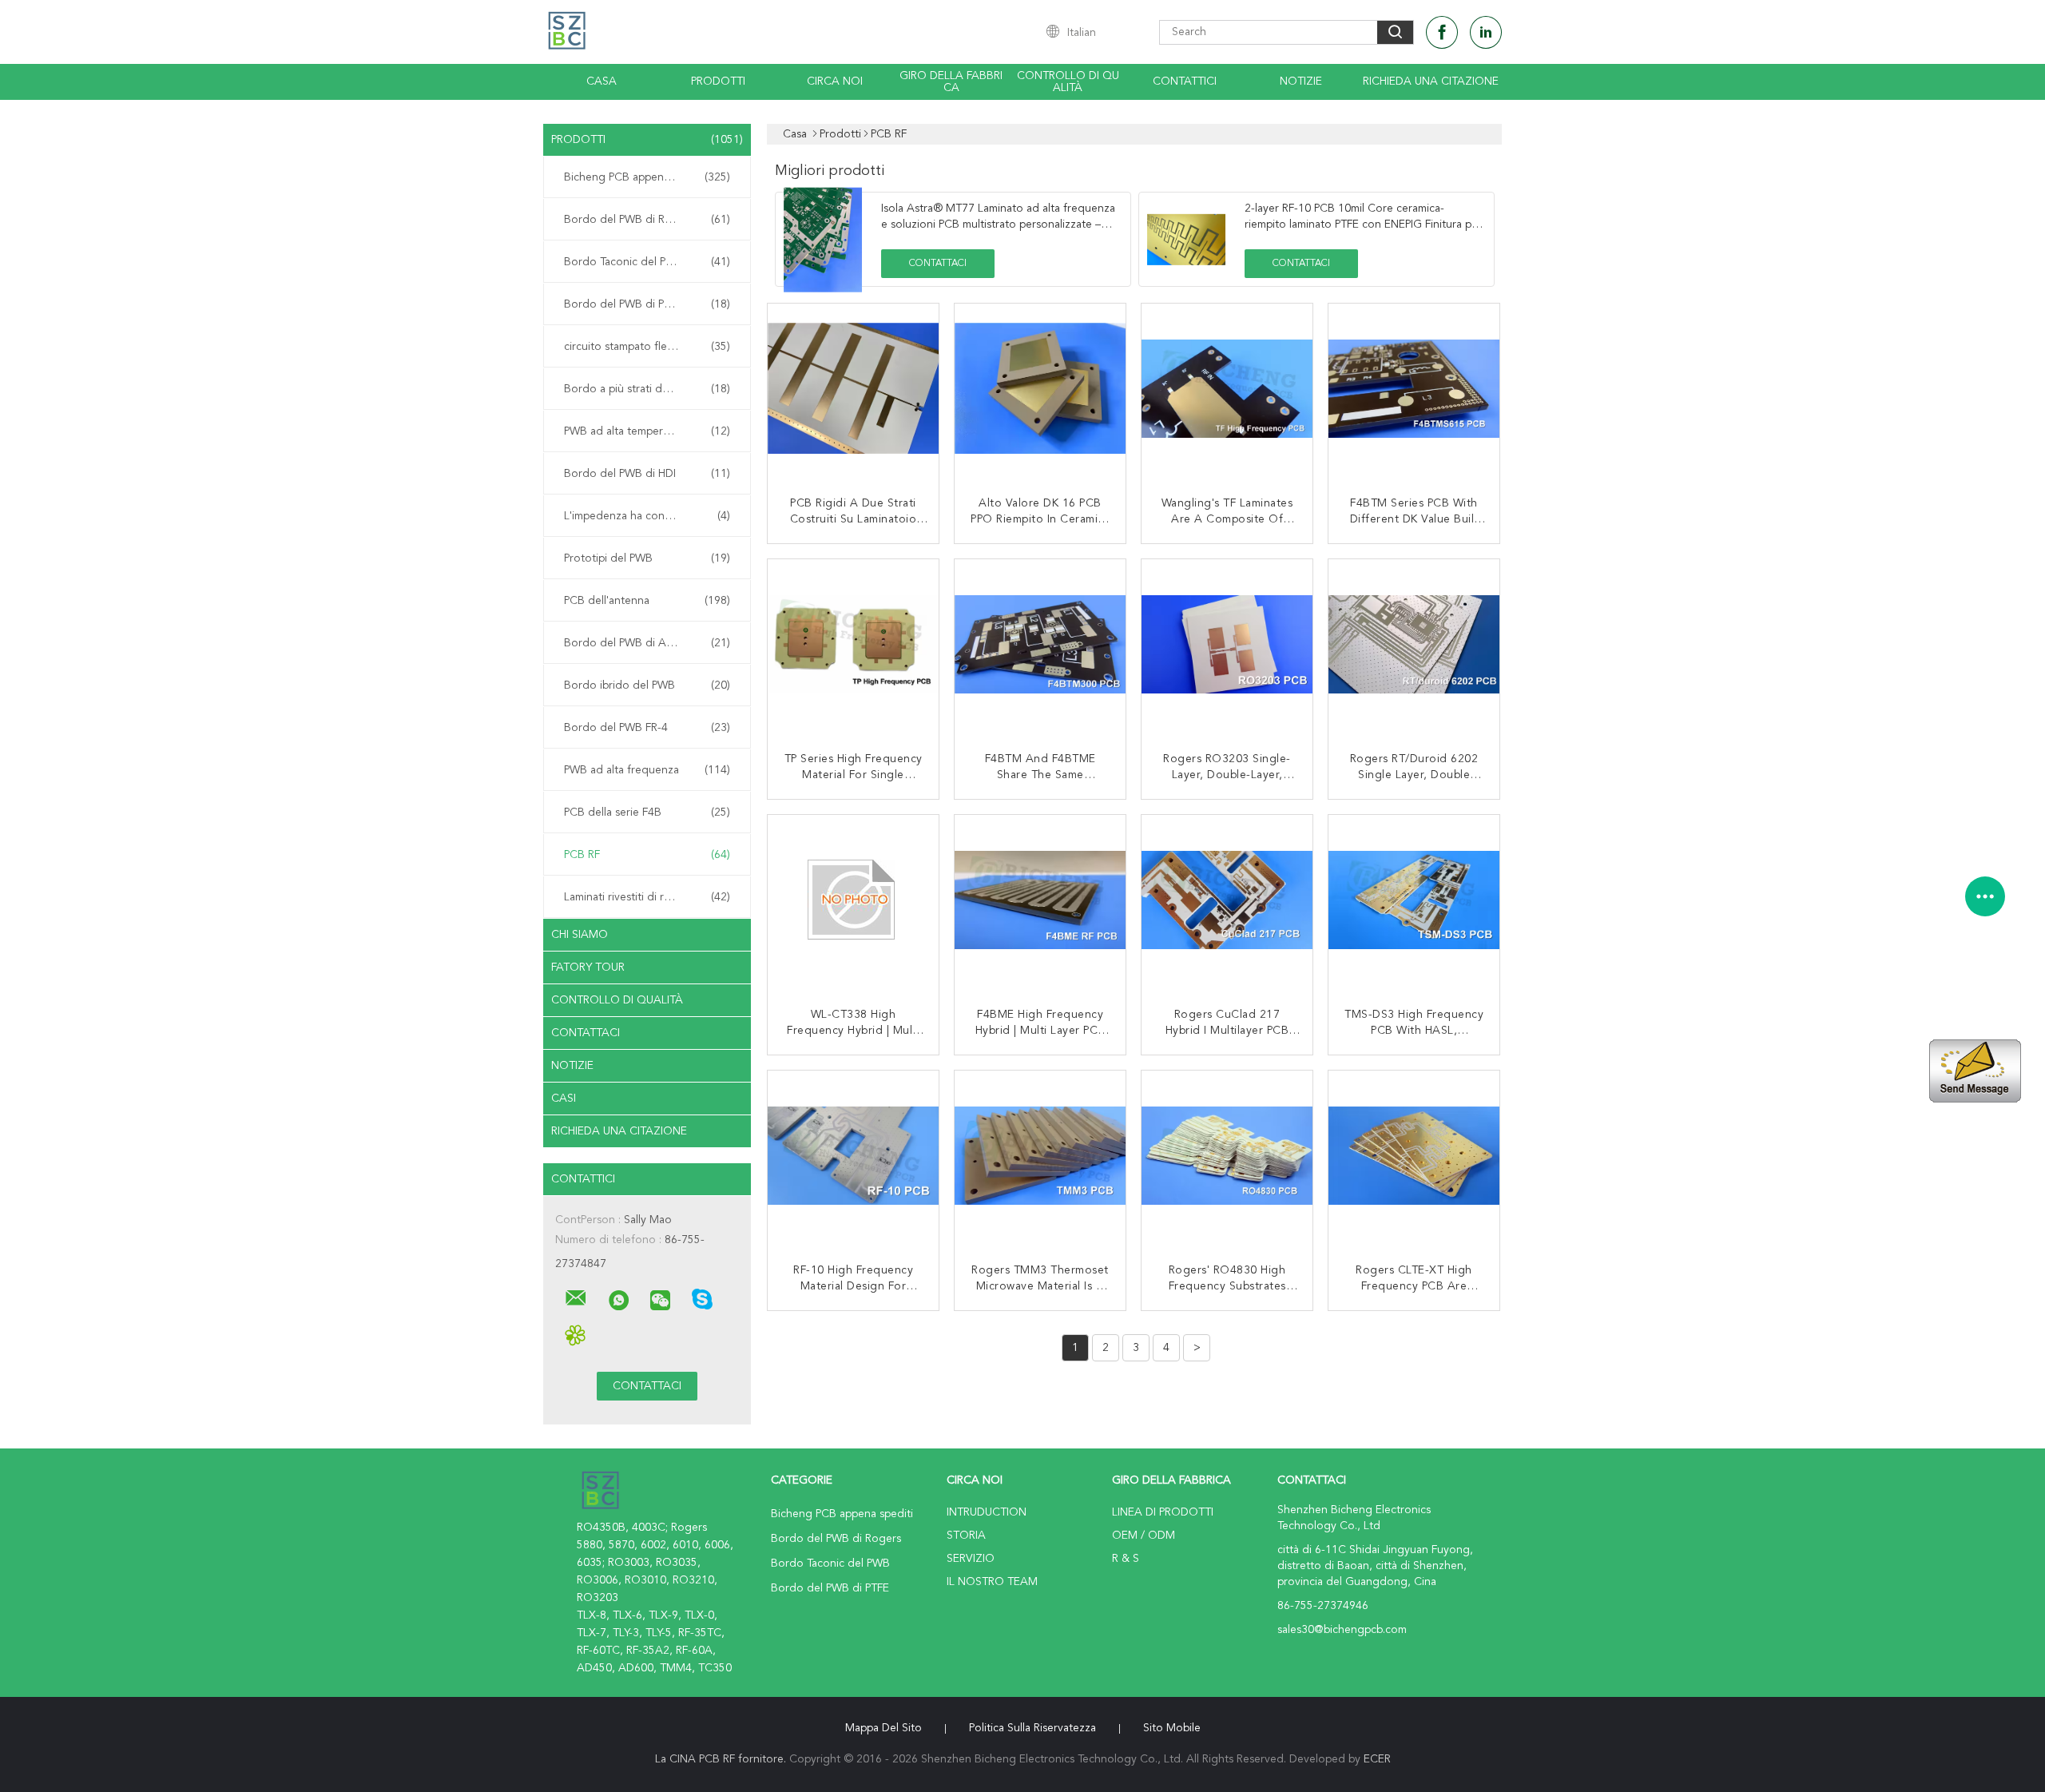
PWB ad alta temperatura (647, 431)
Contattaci (586, 1033)
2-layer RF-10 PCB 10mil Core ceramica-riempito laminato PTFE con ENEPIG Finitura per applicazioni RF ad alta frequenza (1363, 224)
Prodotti (718, 81)
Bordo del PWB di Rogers (647, 220)
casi (564, 1099)
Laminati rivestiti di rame (647, 897)
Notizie (1301, 81)
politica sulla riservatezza (1032, 1728)
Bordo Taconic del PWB (647, 262)
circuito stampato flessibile (647, 347)
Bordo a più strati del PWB (647, 389)
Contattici (1185, 81)
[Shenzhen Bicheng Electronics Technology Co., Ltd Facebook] (1442, 32)
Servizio (971, 1559)
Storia (966, 1536)
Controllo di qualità (1068, 82)
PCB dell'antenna (647, 601)
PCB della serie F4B (647, 813)
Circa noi (835, 81)
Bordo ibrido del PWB (647, 685)
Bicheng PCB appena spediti (647, 177)
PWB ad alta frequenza (647, 770)
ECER (1377, 1759)
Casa (602, 81)
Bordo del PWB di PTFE (647, 304)
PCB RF (647, 855)
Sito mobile (1172, 1728)
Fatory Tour (588, 968)
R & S (1126, 1559)
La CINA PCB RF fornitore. (722, 1759)
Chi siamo (580, 935)
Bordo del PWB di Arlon (647, 643)
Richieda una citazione (1431, 81)
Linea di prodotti (1163, 1512)
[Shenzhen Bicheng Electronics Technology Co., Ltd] (576, 1298)
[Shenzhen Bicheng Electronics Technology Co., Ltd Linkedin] (1486, 32)
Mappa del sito (884, 1728)
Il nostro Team (992, 1582)
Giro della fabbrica (951, 82)
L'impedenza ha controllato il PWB (650, 516)
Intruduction (987, 1512)
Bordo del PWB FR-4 (647, 728)
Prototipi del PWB (647, 558)
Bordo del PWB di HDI (647, 474)
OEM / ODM (1144, 1536)
